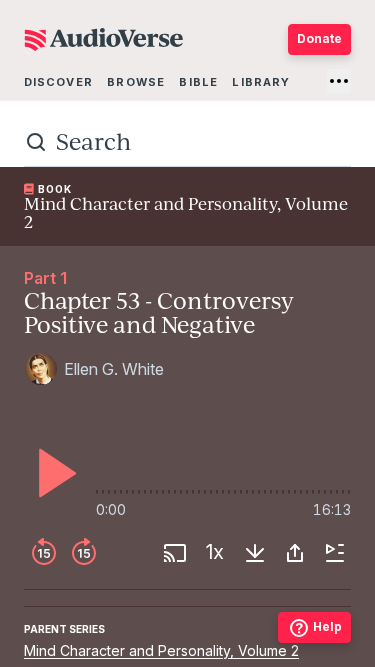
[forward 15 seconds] (84, 553)
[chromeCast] (175, 553)
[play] (52, 473)
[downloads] (255, 553)
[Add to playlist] (335, 553)
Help (327, 626)
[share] (295, 553)
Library (261, 82)
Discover (58, 82)
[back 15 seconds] (44, 553)
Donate (319, 38)
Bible (198, 82)
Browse (136, 82)
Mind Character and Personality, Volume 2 (161, 650)
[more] (339, 81)
